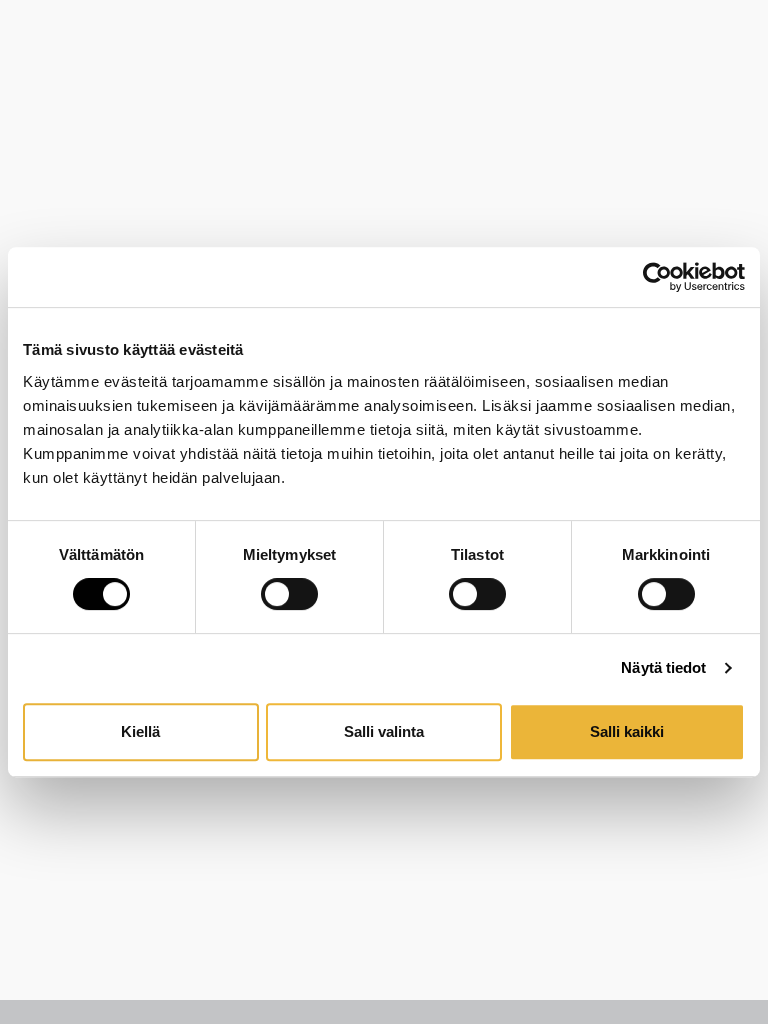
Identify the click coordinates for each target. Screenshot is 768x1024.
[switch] (289, 594)
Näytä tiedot (663, 667)
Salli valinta (384, 731)
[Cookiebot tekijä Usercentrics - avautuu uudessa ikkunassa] (657, 277)
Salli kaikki (627, 731)
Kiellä (140, 731)
